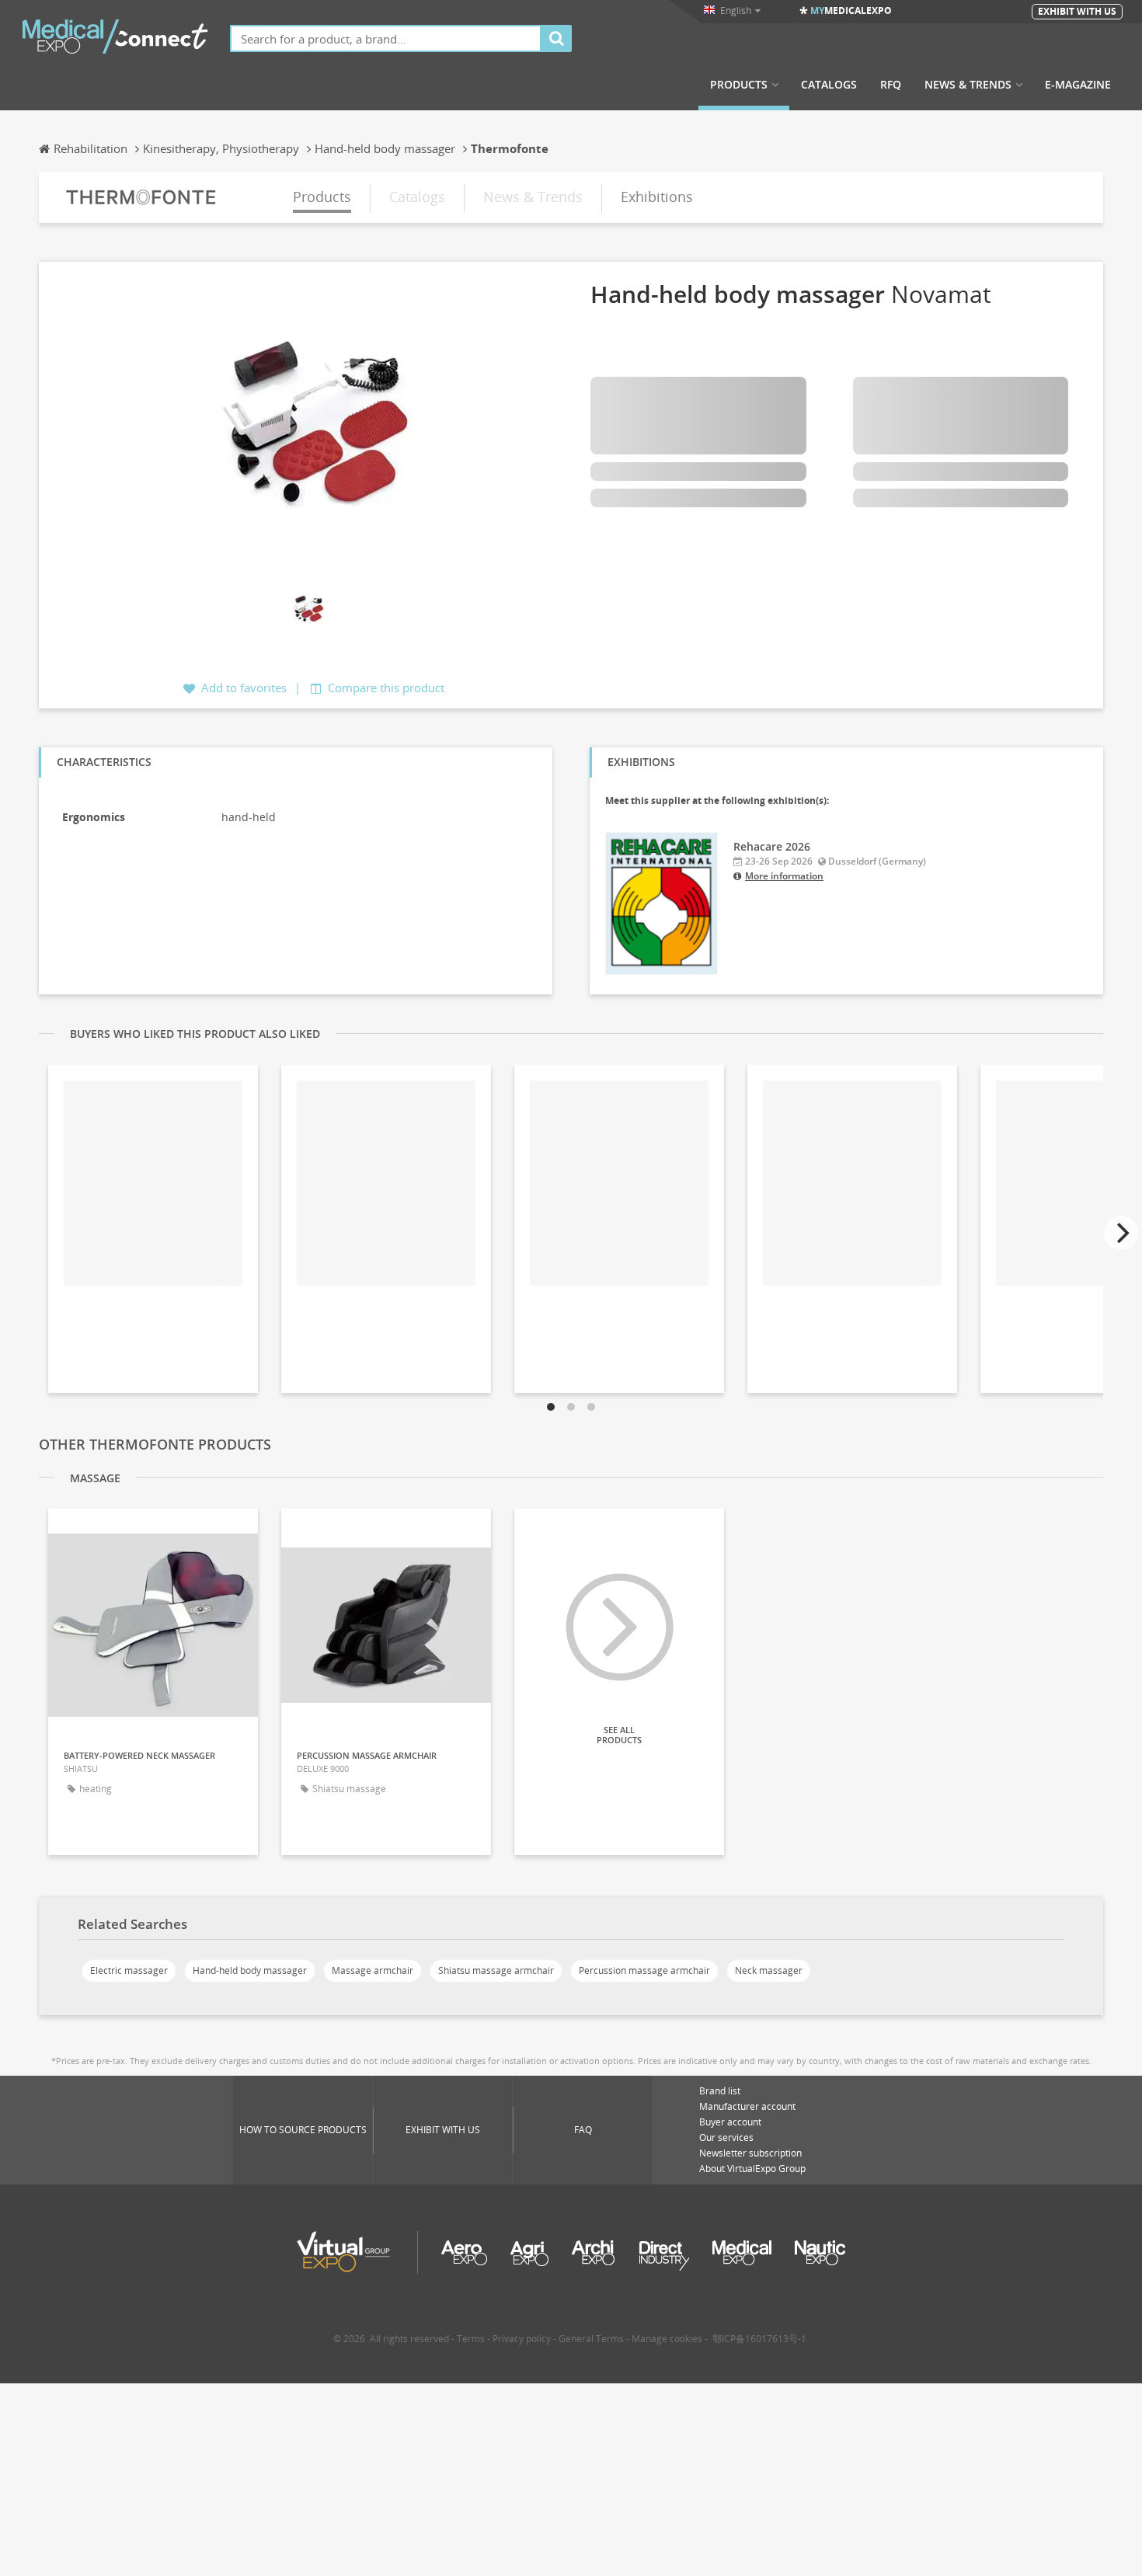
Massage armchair (373, 1970)
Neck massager (769, 1970)
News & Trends (968, 85)
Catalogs (829, 85)
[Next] (1121, 1233)
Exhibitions (657, 197)
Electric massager (129, 1970)
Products (739, 85)
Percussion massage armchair (644, 1970)
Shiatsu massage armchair (496, 1970)
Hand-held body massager (250, 1970)
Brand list (720, 2091)
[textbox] (386, 38)
